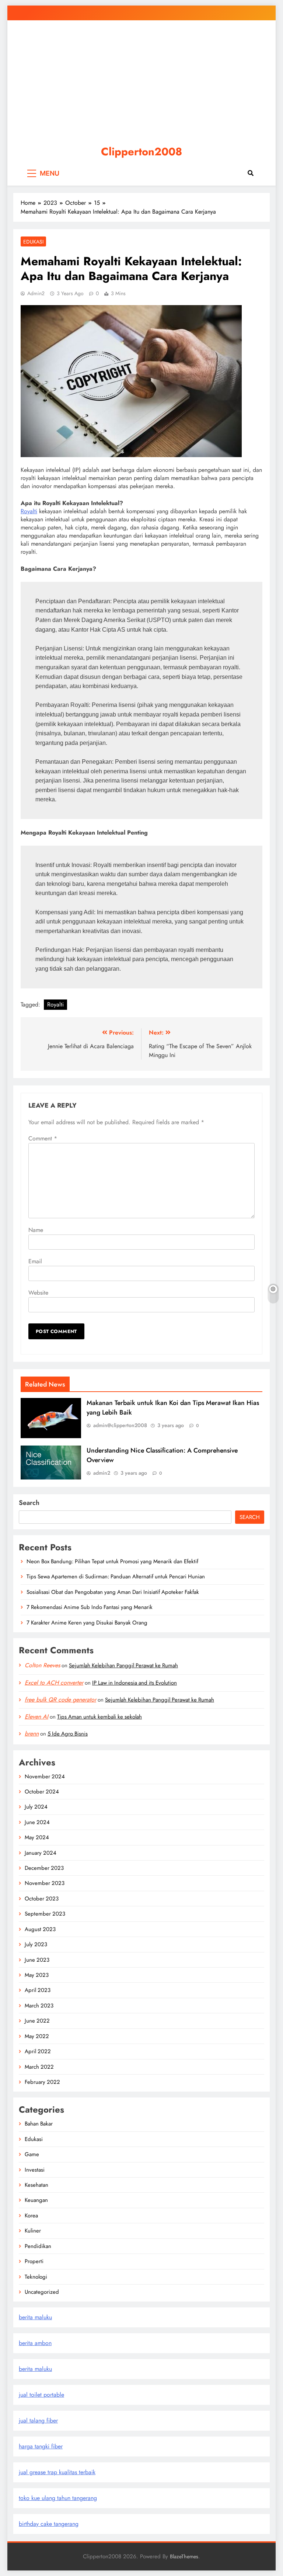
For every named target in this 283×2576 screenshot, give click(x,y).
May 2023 (37, 1975)
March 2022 (39, 2067)
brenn (32, 1734)
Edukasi (33, 242)
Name (36, 1230)
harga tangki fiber (41, 2446)
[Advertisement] (141, 79)
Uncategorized (42, 2292)
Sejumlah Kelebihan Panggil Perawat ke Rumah (123, 1665)
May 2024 (37, 1837)
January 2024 (41, 1853)
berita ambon (35, 2343)
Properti (34, 2261)
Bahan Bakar (39, 2124)
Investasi (35, 2170)
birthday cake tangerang (49, 2524)
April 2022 (38, 2051)
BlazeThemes (184, 2556)
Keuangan (36, 2200)
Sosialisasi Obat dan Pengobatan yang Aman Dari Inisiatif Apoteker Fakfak (113, 1592)
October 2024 (42, 1792)
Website (38, 1293)
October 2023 (42, 1899)
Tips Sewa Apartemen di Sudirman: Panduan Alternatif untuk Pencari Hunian (116, 1577)
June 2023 (37, 1960)
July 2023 (36, 1944)
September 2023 (45, 1914)
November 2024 (45, 1776)
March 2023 (39, 2006)
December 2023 (44, 1868)
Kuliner (33, 2231)
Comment (43, 1138)
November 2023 (45, 1883)
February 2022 (42, 2082)
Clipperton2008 (141, 152)
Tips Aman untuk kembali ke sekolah (99, 1717)
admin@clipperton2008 (120, 1425)
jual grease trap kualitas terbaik (57, 2472)
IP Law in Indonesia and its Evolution (134, 1683)
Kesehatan (36, 2185)
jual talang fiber (38, 2420)
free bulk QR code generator (60, 1700)
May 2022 (37, 2036)
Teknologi (36, 2277)
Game (32, 2154)
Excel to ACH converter (54, 1683)
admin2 (36, 293)
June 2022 (37, 2021)
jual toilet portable (41, 2395)
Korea (31, 2216)
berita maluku (35, 2317)
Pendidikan (38, 2246)
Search (29, 1503)
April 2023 (38, 1990)
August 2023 (40, 1929)
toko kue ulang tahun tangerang (58, 2498)
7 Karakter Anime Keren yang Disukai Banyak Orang (87, 1623)
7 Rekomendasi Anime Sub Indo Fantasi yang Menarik (90, 1607)
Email (35, 1261)
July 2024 (36, 1807)
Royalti (29, 511)
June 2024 (37, 1822)
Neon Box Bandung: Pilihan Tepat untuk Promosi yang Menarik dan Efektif (112, 1561)
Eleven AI (36, 1717)
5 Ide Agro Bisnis (68, 1734)
